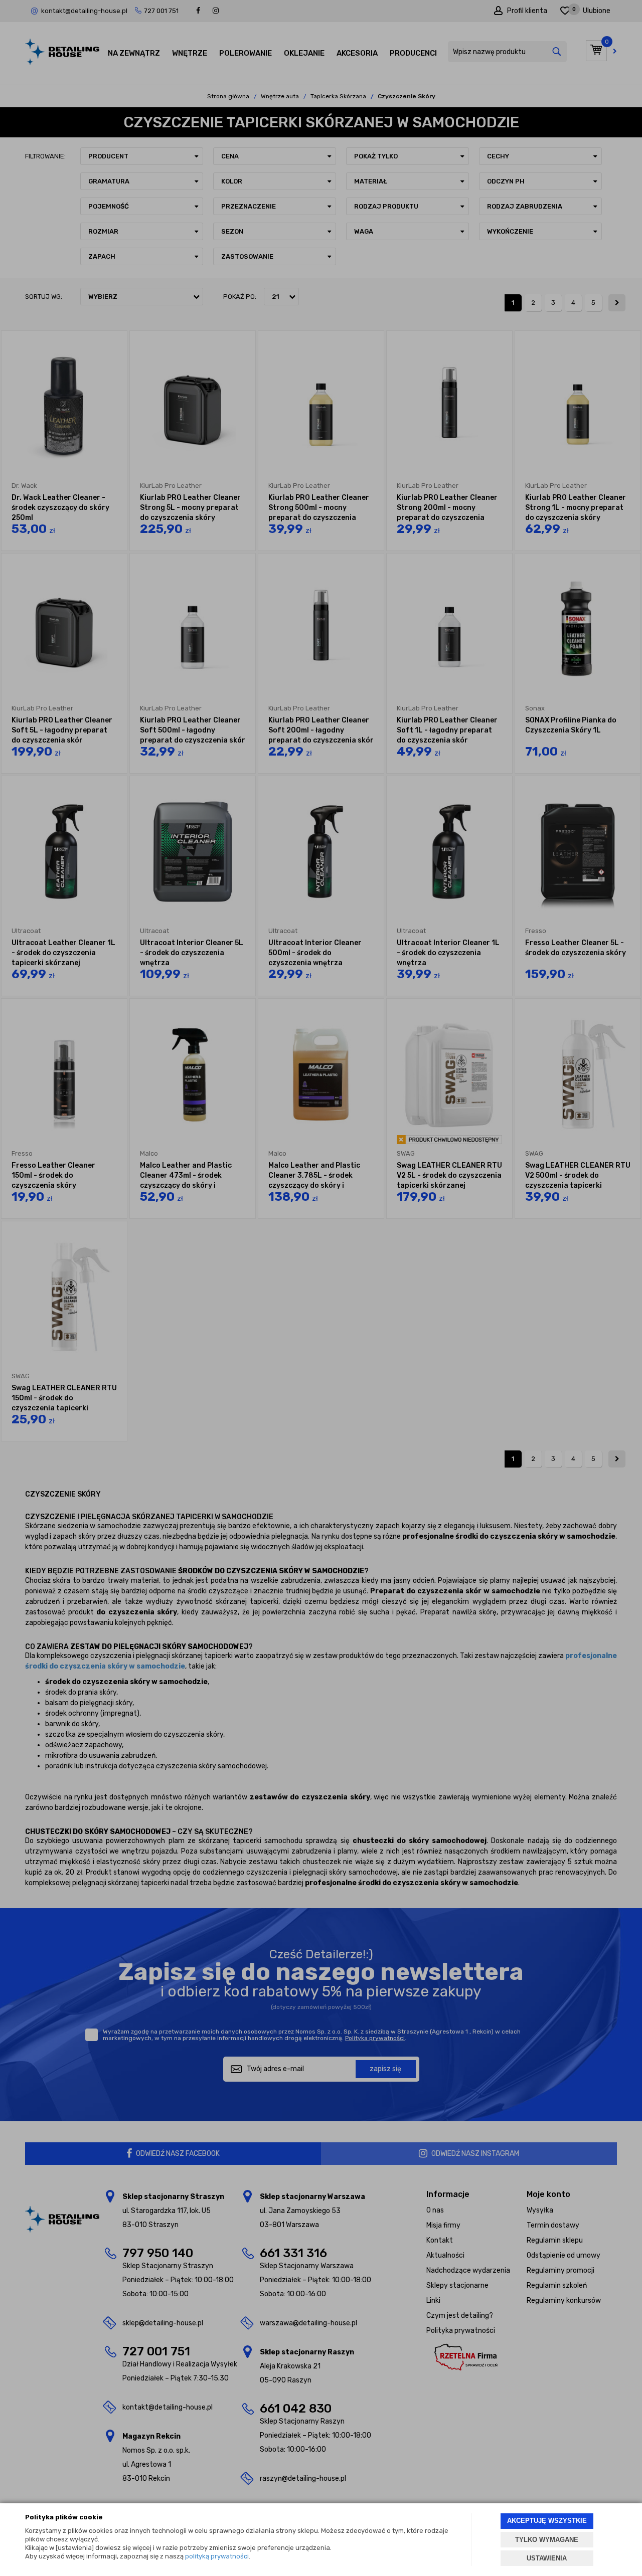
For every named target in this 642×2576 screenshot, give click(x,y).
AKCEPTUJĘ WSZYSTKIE (547, 2521)
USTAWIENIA (547, 2558)
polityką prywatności (217, 2556)
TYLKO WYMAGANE (547, 2540)
